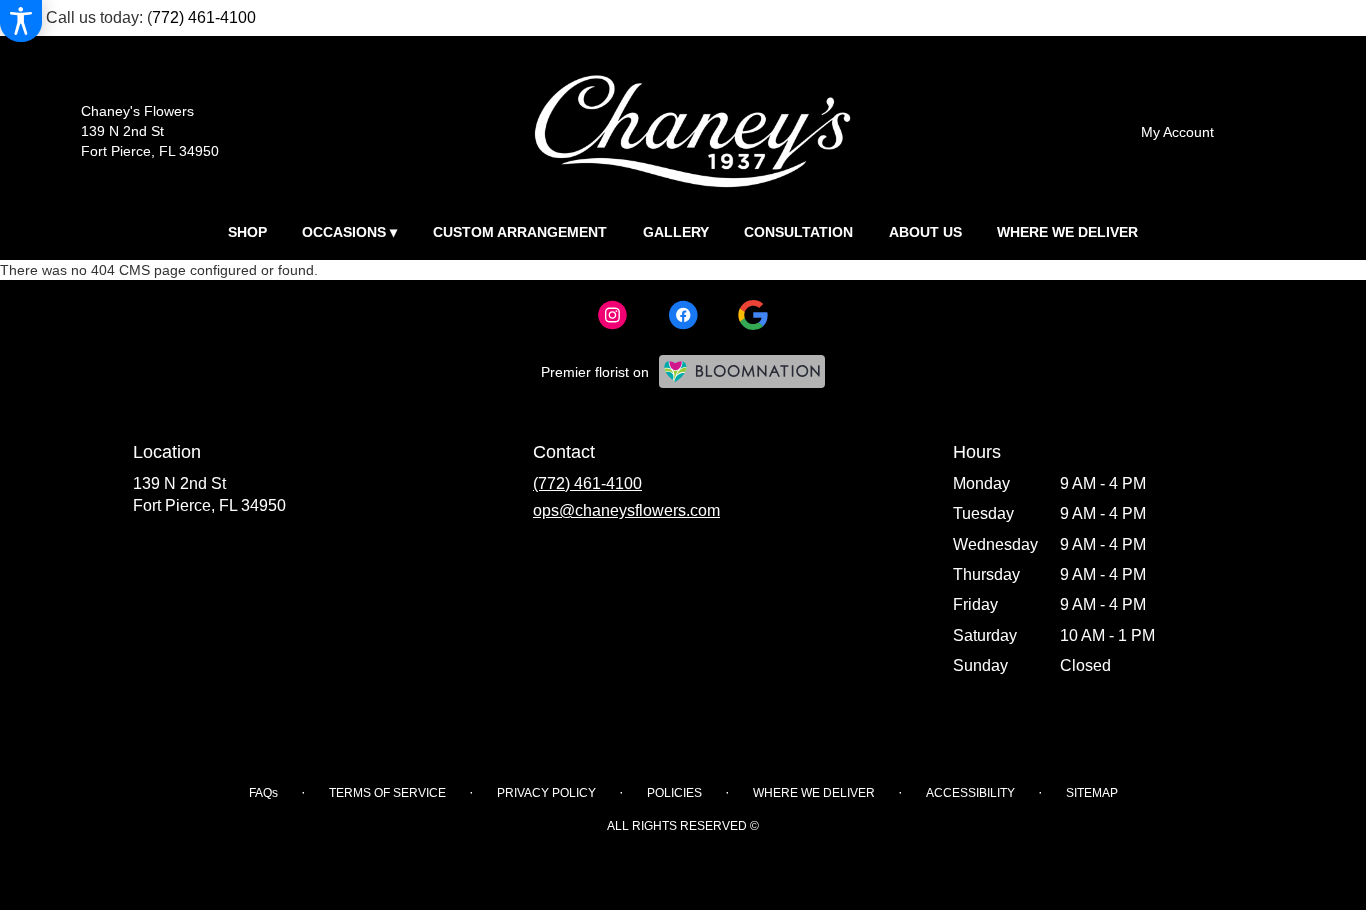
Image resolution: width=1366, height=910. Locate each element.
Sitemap (1092, 793)
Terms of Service (387, 793)
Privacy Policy (546, 793)
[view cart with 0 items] (1272, 129)
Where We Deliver (814, 793)
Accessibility (970, 793)
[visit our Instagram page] (613, 315)
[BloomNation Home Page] (742, 371)
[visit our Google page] (753, 315)
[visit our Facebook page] (683, 315)
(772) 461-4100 (587, 483)
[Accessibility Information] (21, 21)
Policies (674, 793)
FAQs (263, 793)
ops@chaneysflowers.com (626, 510)
